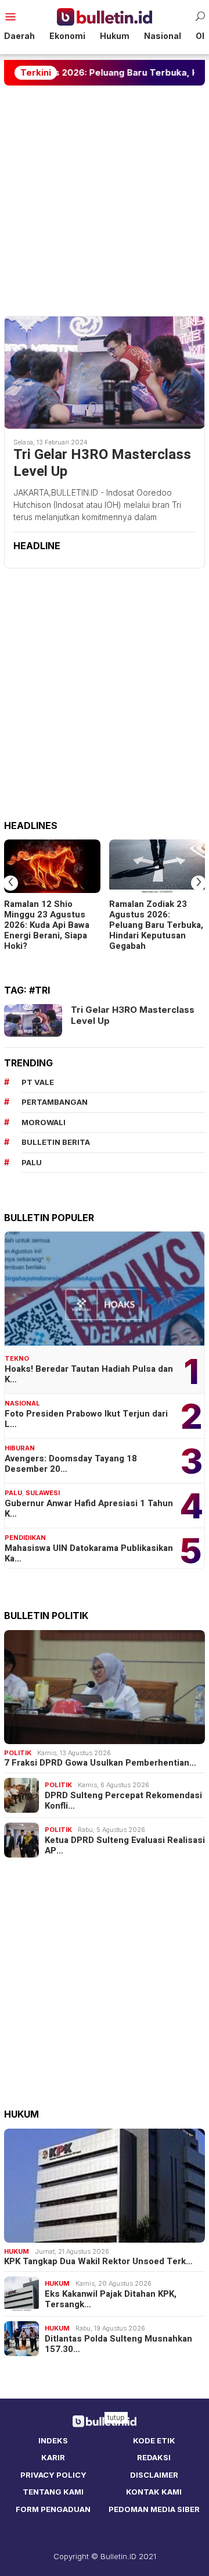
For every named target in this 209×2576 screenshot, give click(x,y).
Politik (18, 1753)
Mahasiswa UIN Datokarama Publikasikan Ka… (89, 1553)
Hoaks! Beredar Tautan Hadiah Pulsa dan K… (89, 1374)
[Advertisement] (105, 201)
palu (32, 1162)
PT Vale (38, 1082)
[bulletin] (105, 16)
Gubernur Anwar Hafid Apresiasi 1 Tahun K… (89, 1508)
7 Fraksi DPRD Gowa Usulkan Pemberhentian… (100, 1763)
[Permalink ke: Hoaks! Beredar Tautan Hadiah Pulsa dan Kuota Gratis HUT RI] (105, 1289)
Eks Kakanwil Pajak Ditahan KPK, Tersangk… (111, 2299)
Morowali (44, 1122)
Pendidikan (25, 1538)
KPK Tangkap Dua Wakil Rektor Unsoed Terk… (98, 2261)
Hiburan (20, 1448)
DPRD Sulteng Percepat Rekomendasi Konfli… (123, 1801)
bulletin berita (56, 1142)
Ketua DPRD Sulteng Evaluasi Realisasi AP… (125, 1845)
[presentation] (10, 883)
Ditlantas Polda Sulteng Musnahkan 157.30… (118, 2344)
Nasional (22, 1403)
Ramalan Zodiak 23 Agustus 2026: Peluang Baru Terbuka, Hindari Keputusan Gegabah (156, 925)
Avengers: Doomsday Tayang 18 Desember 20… (71, 1464)
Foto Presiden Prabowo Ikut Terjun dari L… (86, 1419)
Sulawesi (43, 1493)
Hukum (17, 2251)
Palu (13, 1493)
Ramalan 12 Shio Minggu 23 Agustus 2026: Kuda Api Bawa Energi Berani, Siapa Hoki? (47, 925)
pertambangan (55, 1102)
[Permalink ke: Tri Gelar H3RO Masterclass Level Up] (105, 372)
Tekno (17, 1358)
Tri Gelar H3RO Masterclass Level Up (102, 464)
